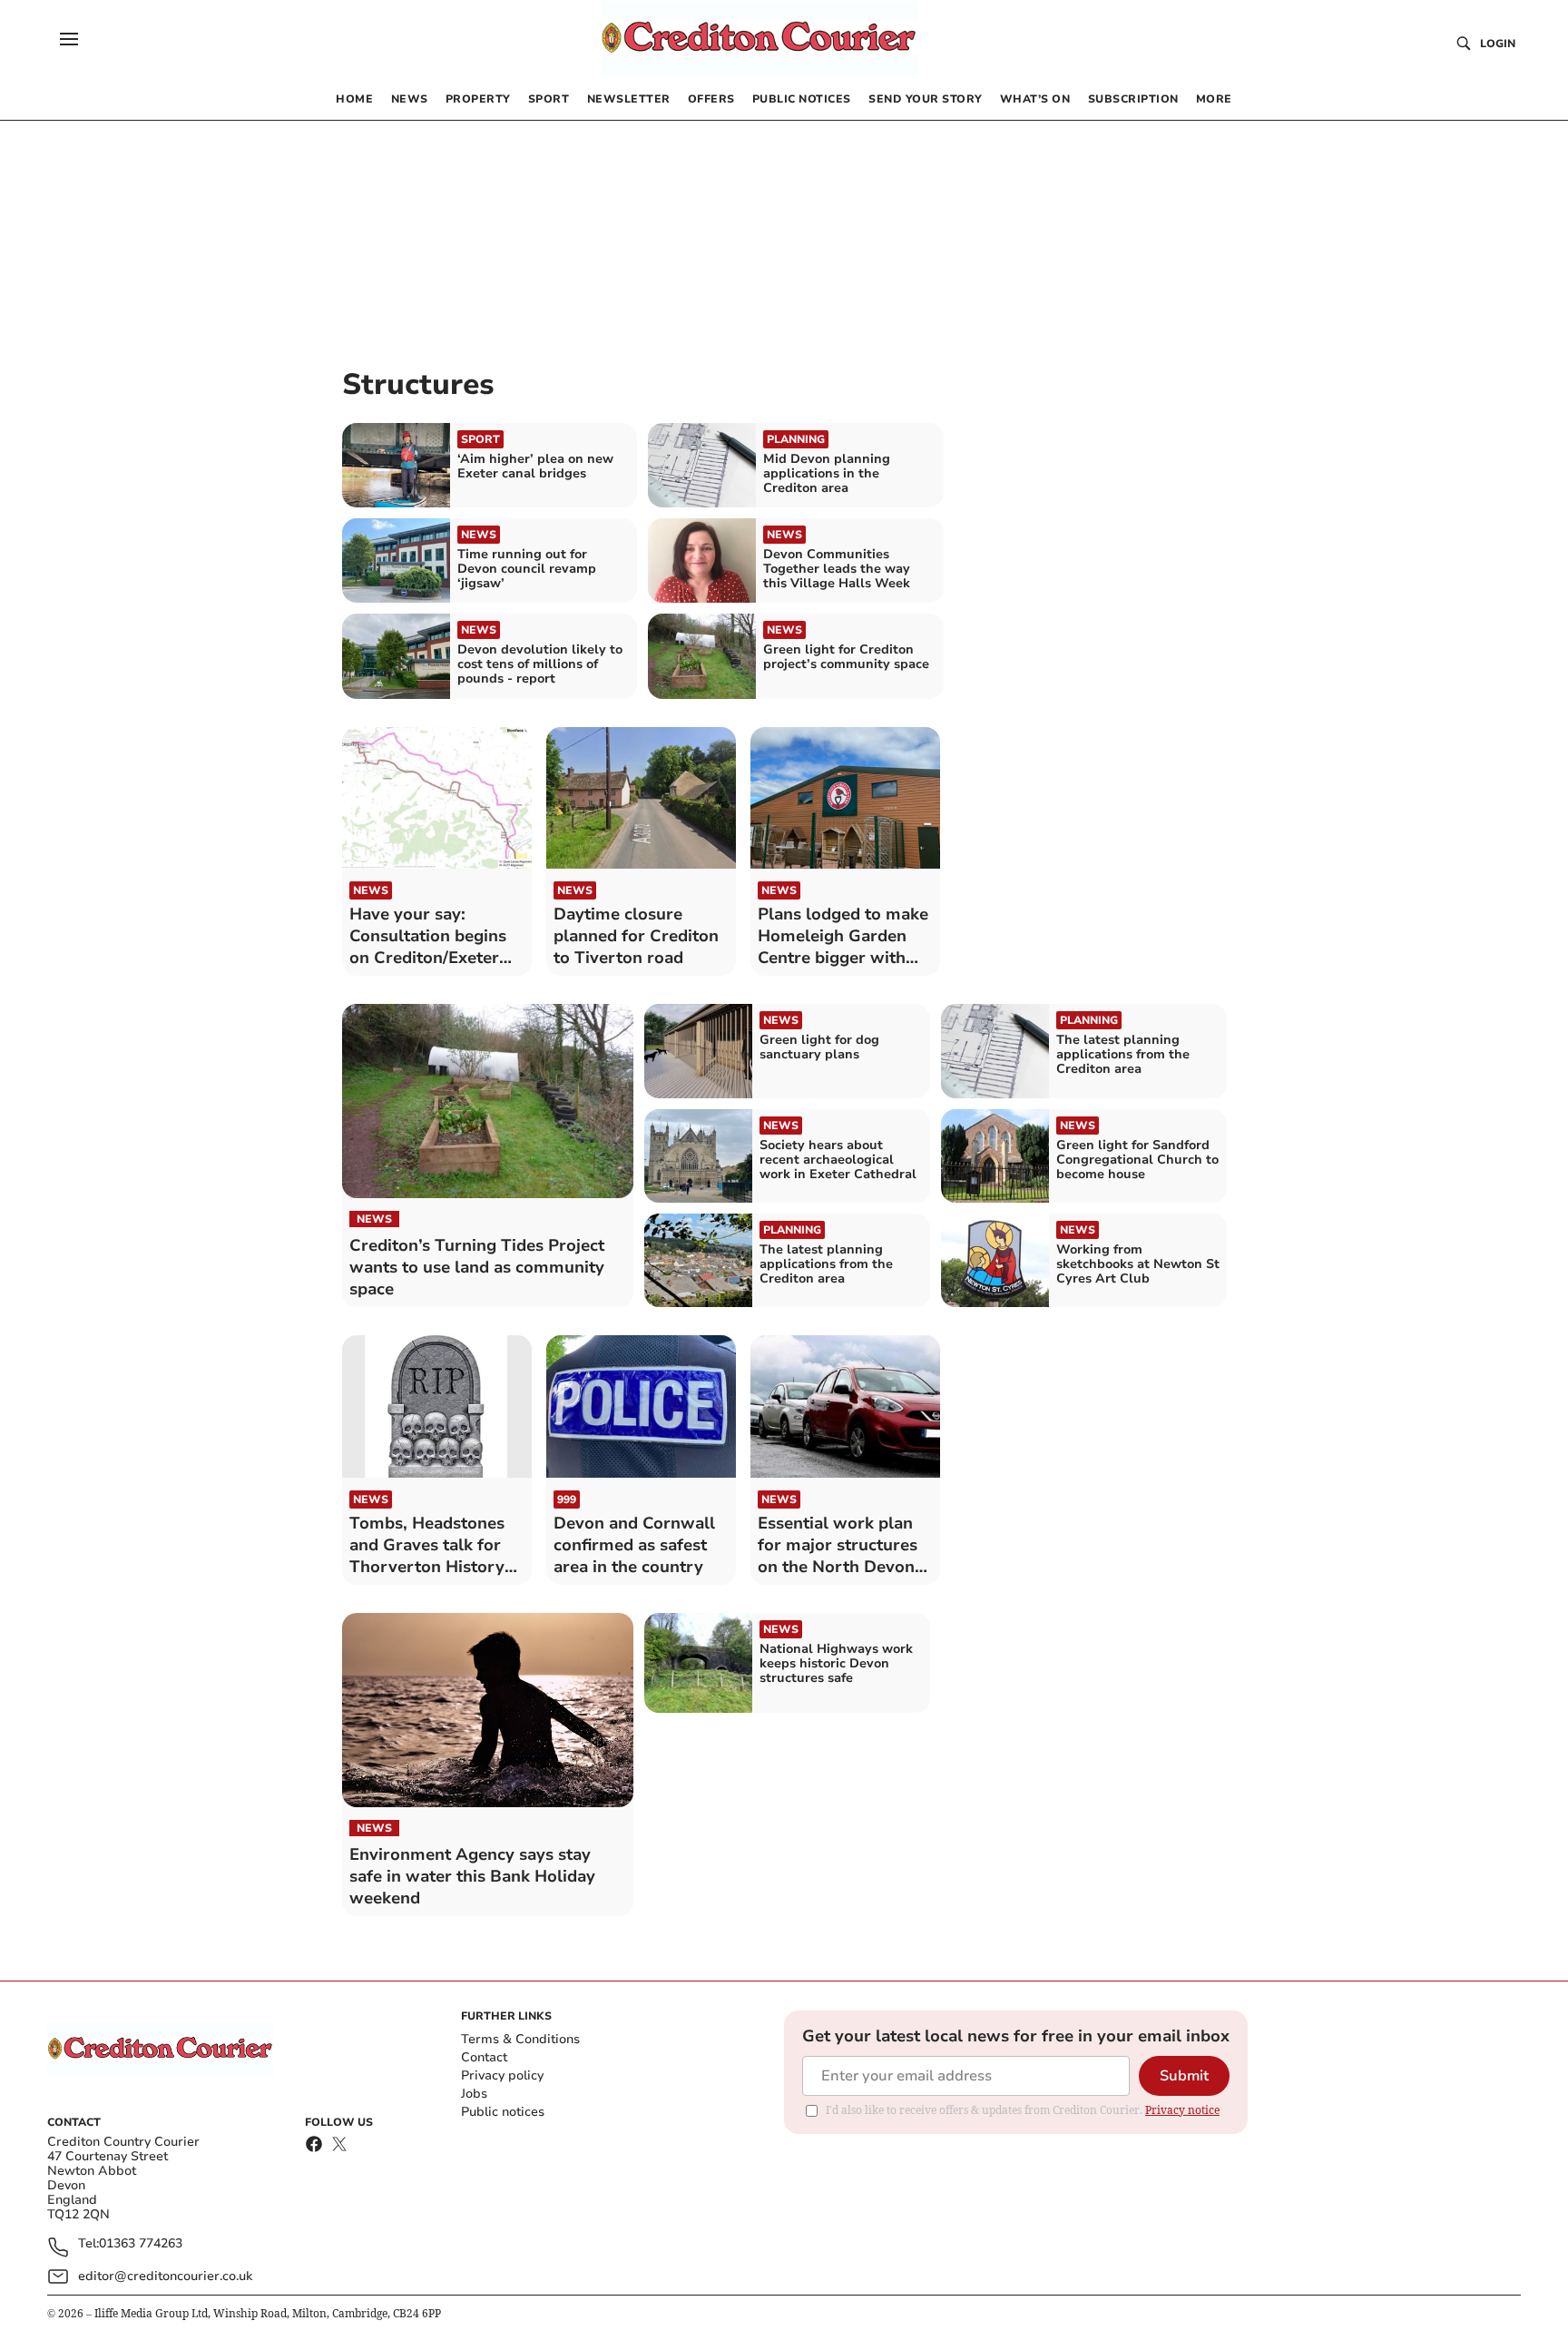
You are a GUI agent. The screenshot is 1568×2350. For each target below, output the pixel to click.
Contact (484, 2057)
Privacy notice (1182, 2110)
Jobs (474, 2094)
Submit (1184, 2076)
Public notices (503, 2112)
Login (1498, 44)
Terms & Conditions (520, 2039)
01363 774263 (141, 2244)
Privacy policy (502, 2075)
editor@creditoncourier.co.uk (165, 2276)
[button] (69, 39)
